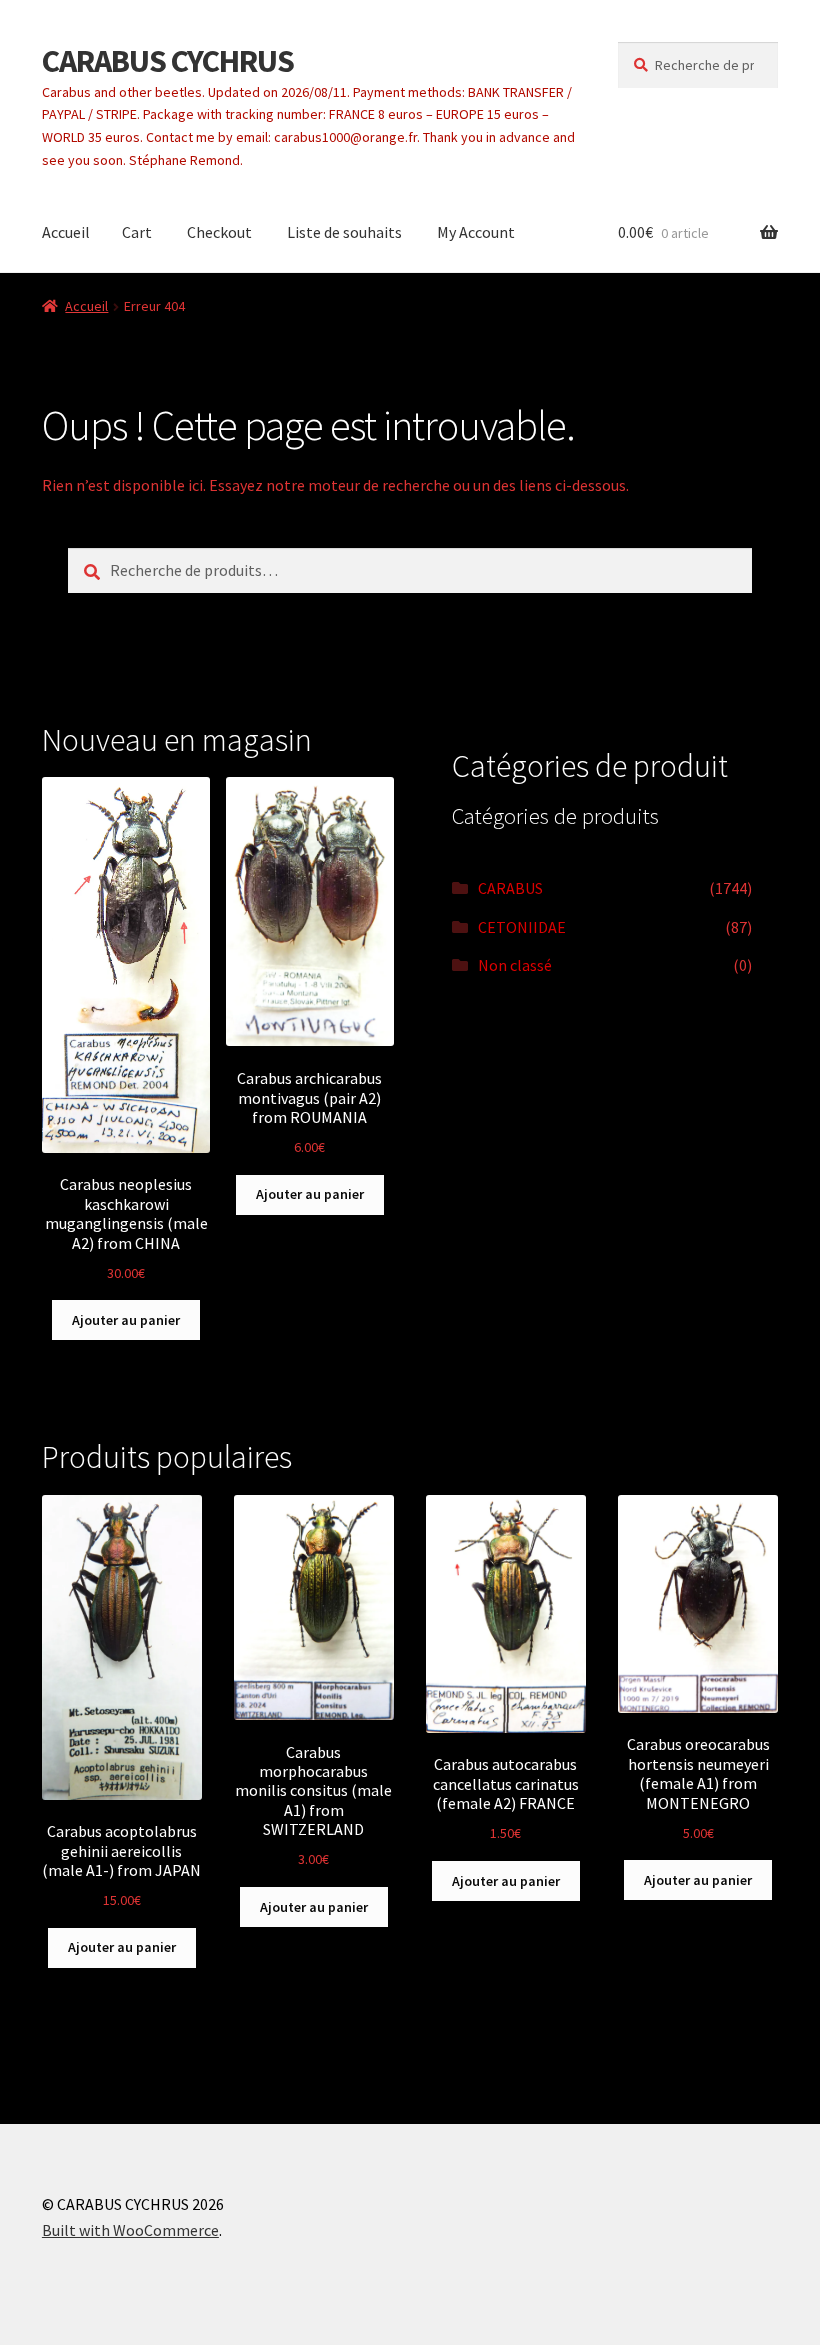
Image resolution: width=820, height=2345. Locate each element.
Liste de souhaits (344, 232)
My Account (476, 232)
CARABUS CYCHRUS (168, 61)
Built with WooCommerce (130, 2230)
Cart (137, 232)
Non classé (515, 965)
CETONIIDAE (522, 927)
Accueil (66, 232)
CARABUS (510, 888)
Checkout (219, 232)
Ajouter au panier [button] (126, 1320)
